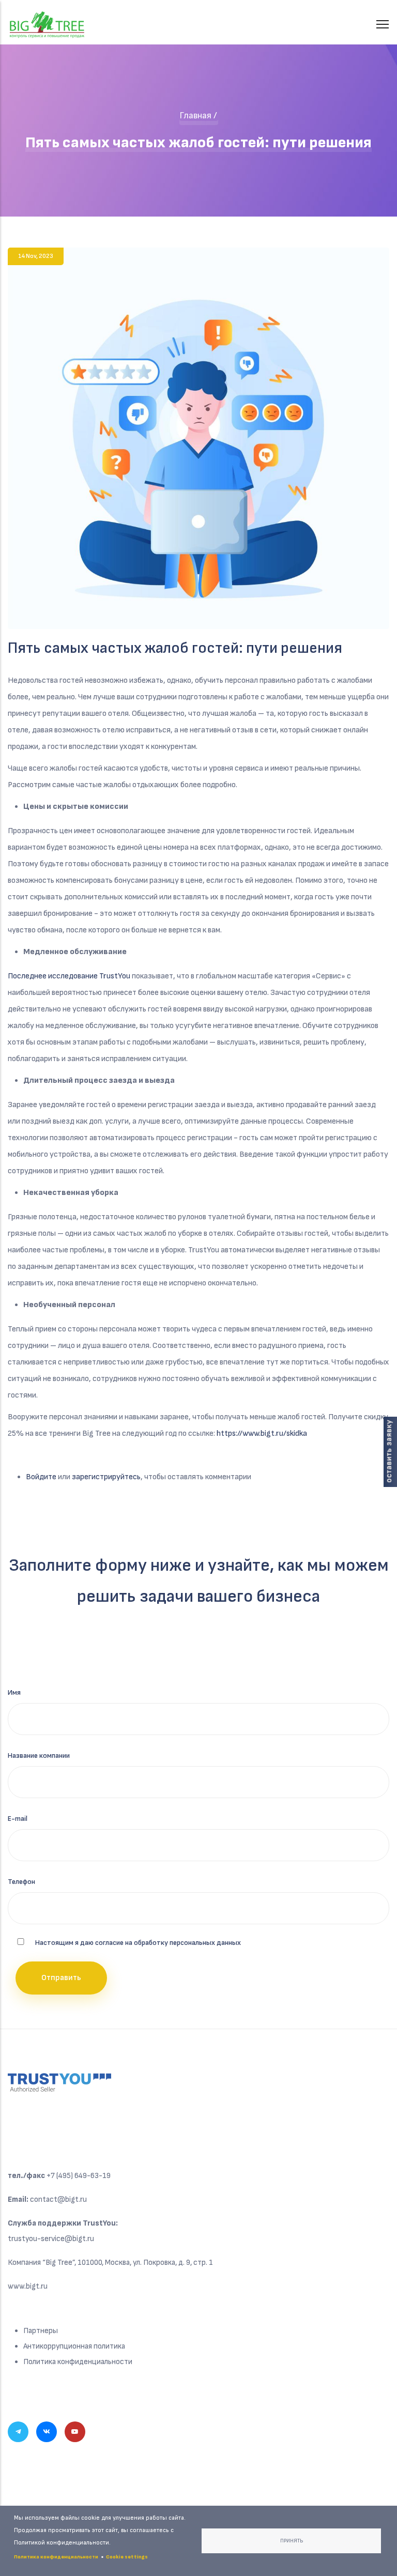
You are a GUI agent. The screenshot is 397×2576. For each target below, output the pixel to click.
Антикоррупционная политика (74, 2346)
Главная (195, 116)
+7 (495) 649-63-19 (79, 2176)
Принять (292, 2541)
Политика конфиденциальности (78, 2362)
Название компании (39, 1755)
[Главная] (47, 19)
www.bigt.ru (28, 2286)
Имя (14, 1692)
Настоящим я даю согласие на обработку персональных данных (138, 1943)
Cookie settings (127, 2557)
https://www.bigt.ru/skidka (262, 1433)
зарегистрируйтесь (106, 1477)
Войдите (41, 1477)
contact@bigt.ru (58, 2199)
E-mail (18, 1819)
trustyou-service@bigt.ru (51, 2239)
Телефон (21, 1882)
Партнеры (41, 2331)
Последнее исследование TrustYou (69, 976)
